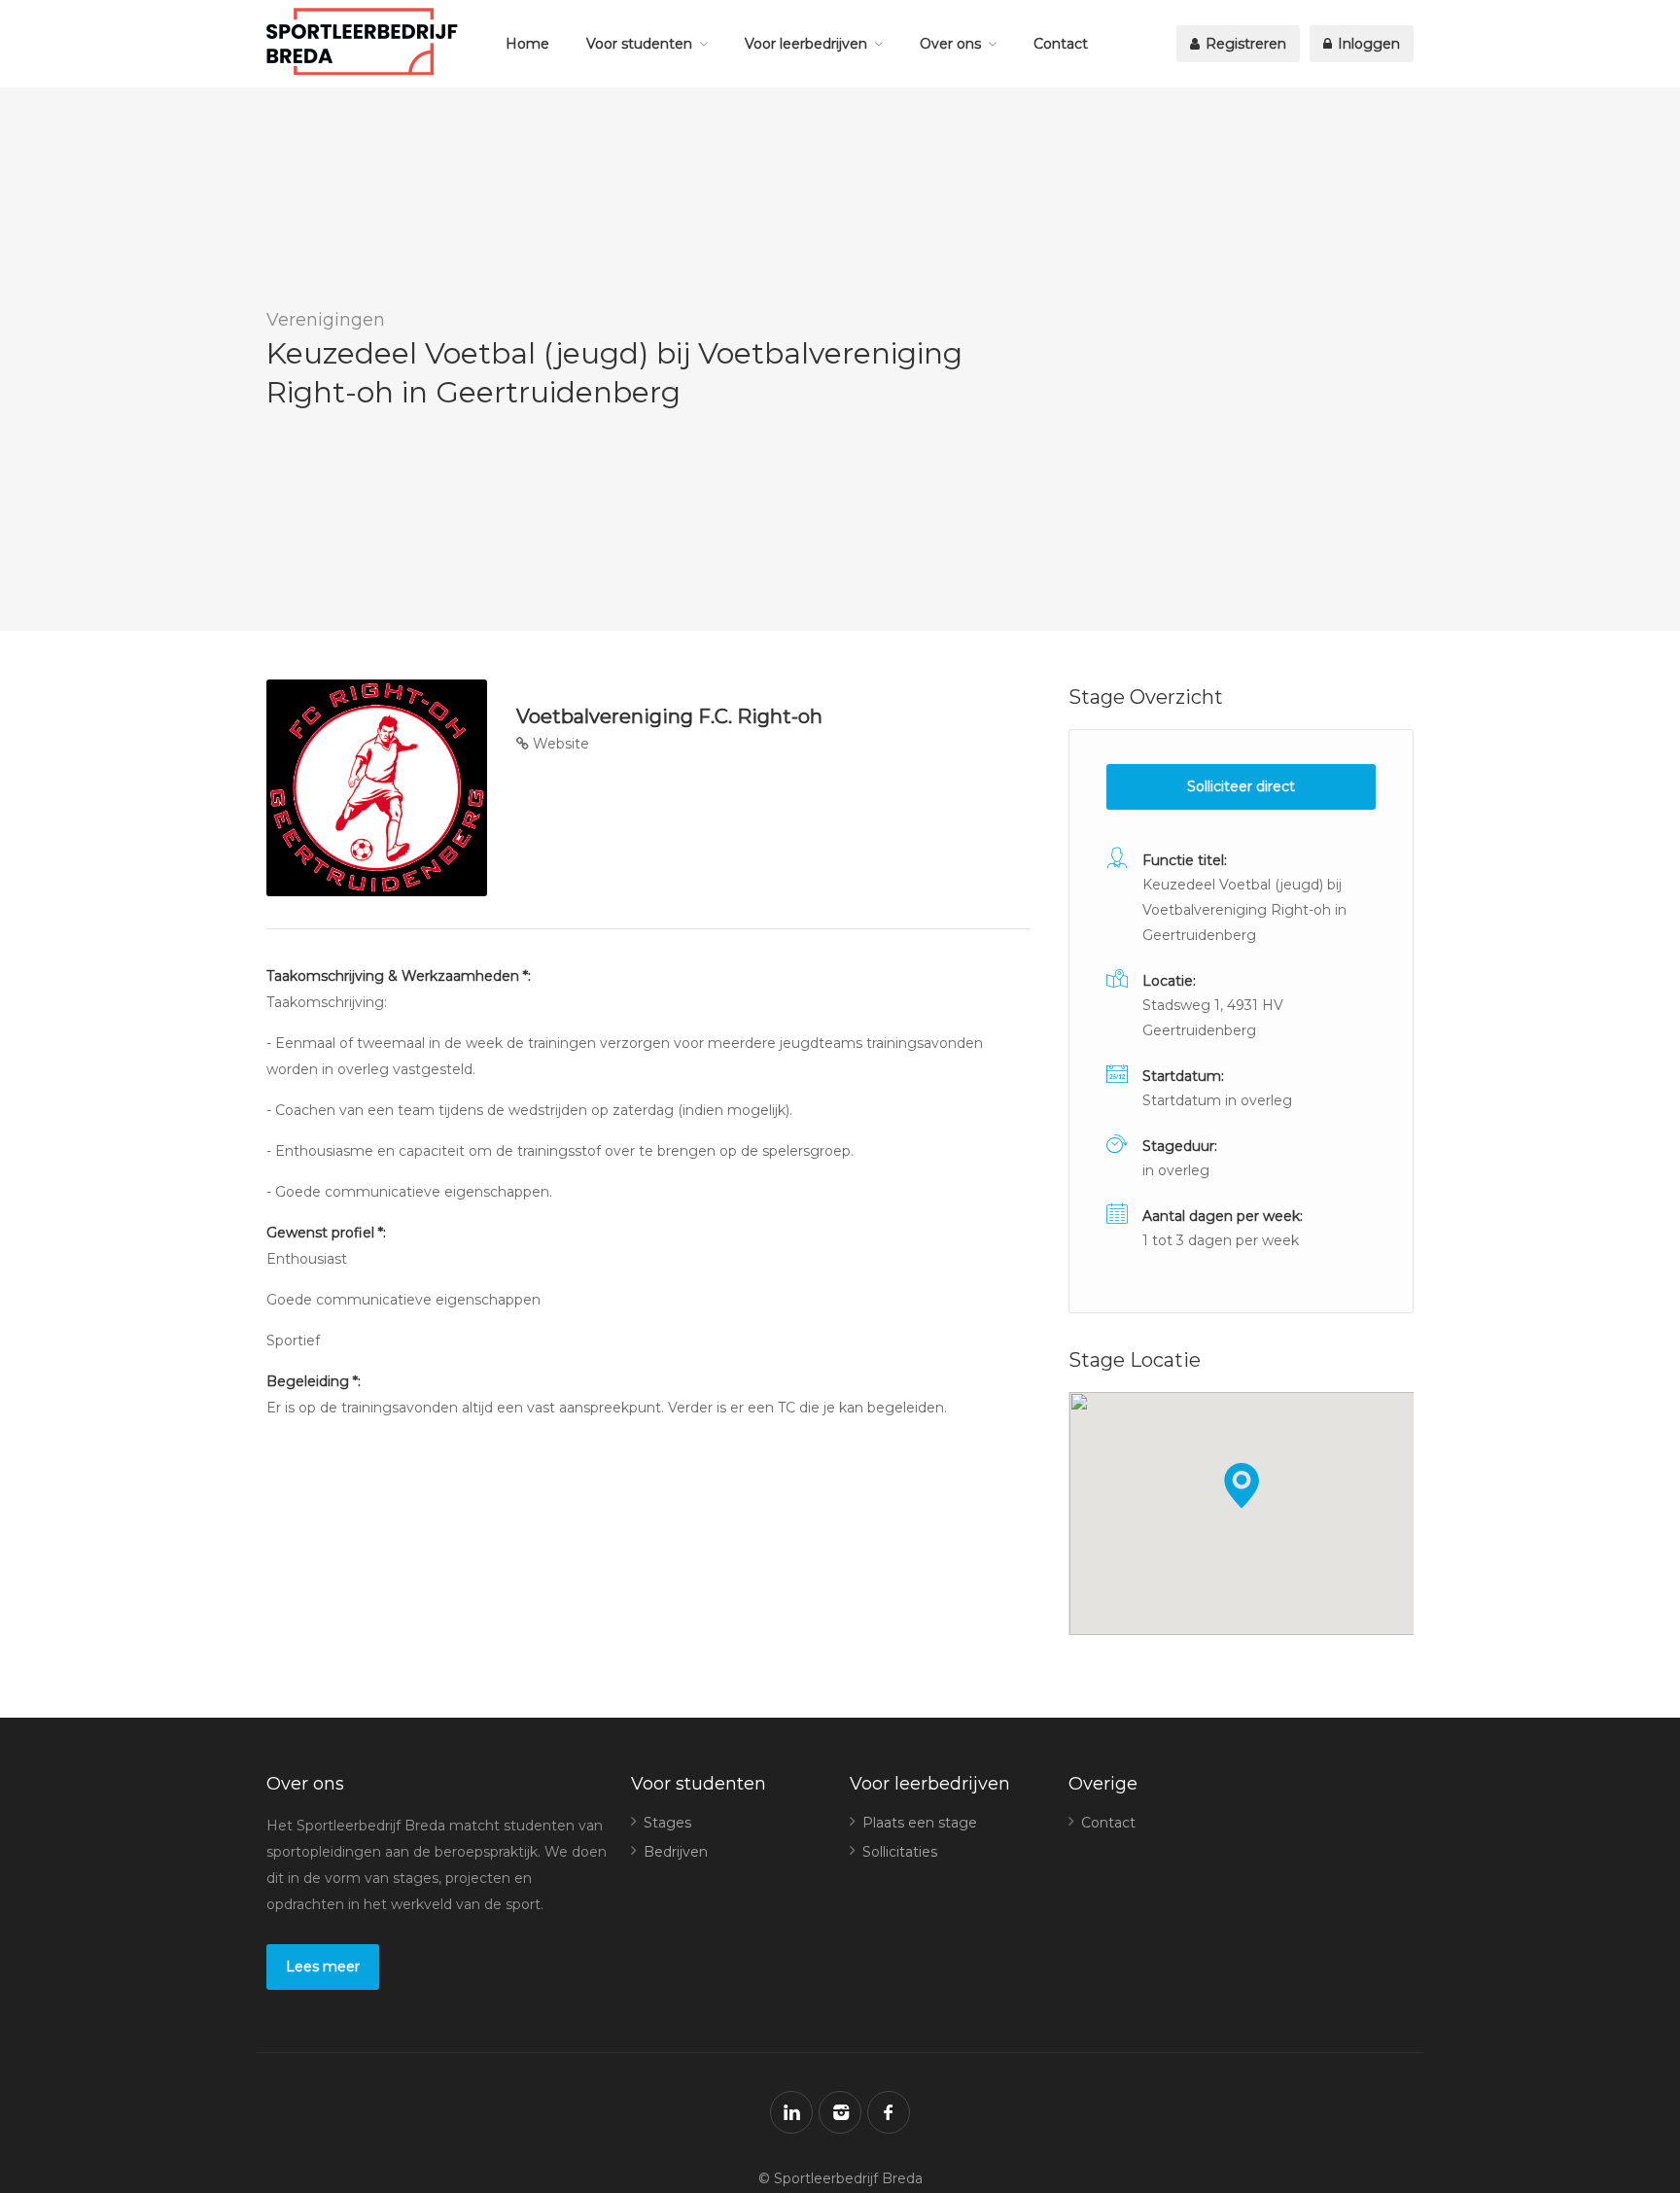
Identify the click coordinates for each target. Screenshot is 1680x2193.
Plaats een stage (920, 1823)
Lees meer (323, 1967)
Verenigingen (326, 320)
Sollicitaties (900, 1852)
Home (527, 44)
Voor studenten (639, 44)
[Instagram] (840, 2112)
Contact (1061, 44)
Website (559, 744)
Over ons (950, 44)
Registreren (1244, 44)
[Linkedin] (791, 2112)
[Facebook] (889, 2112)
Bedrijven (676, 1852)
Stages (667, 1823)
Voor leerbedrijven (806, 44)
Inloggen (1367, 44)
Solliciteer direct (1241, 786)
